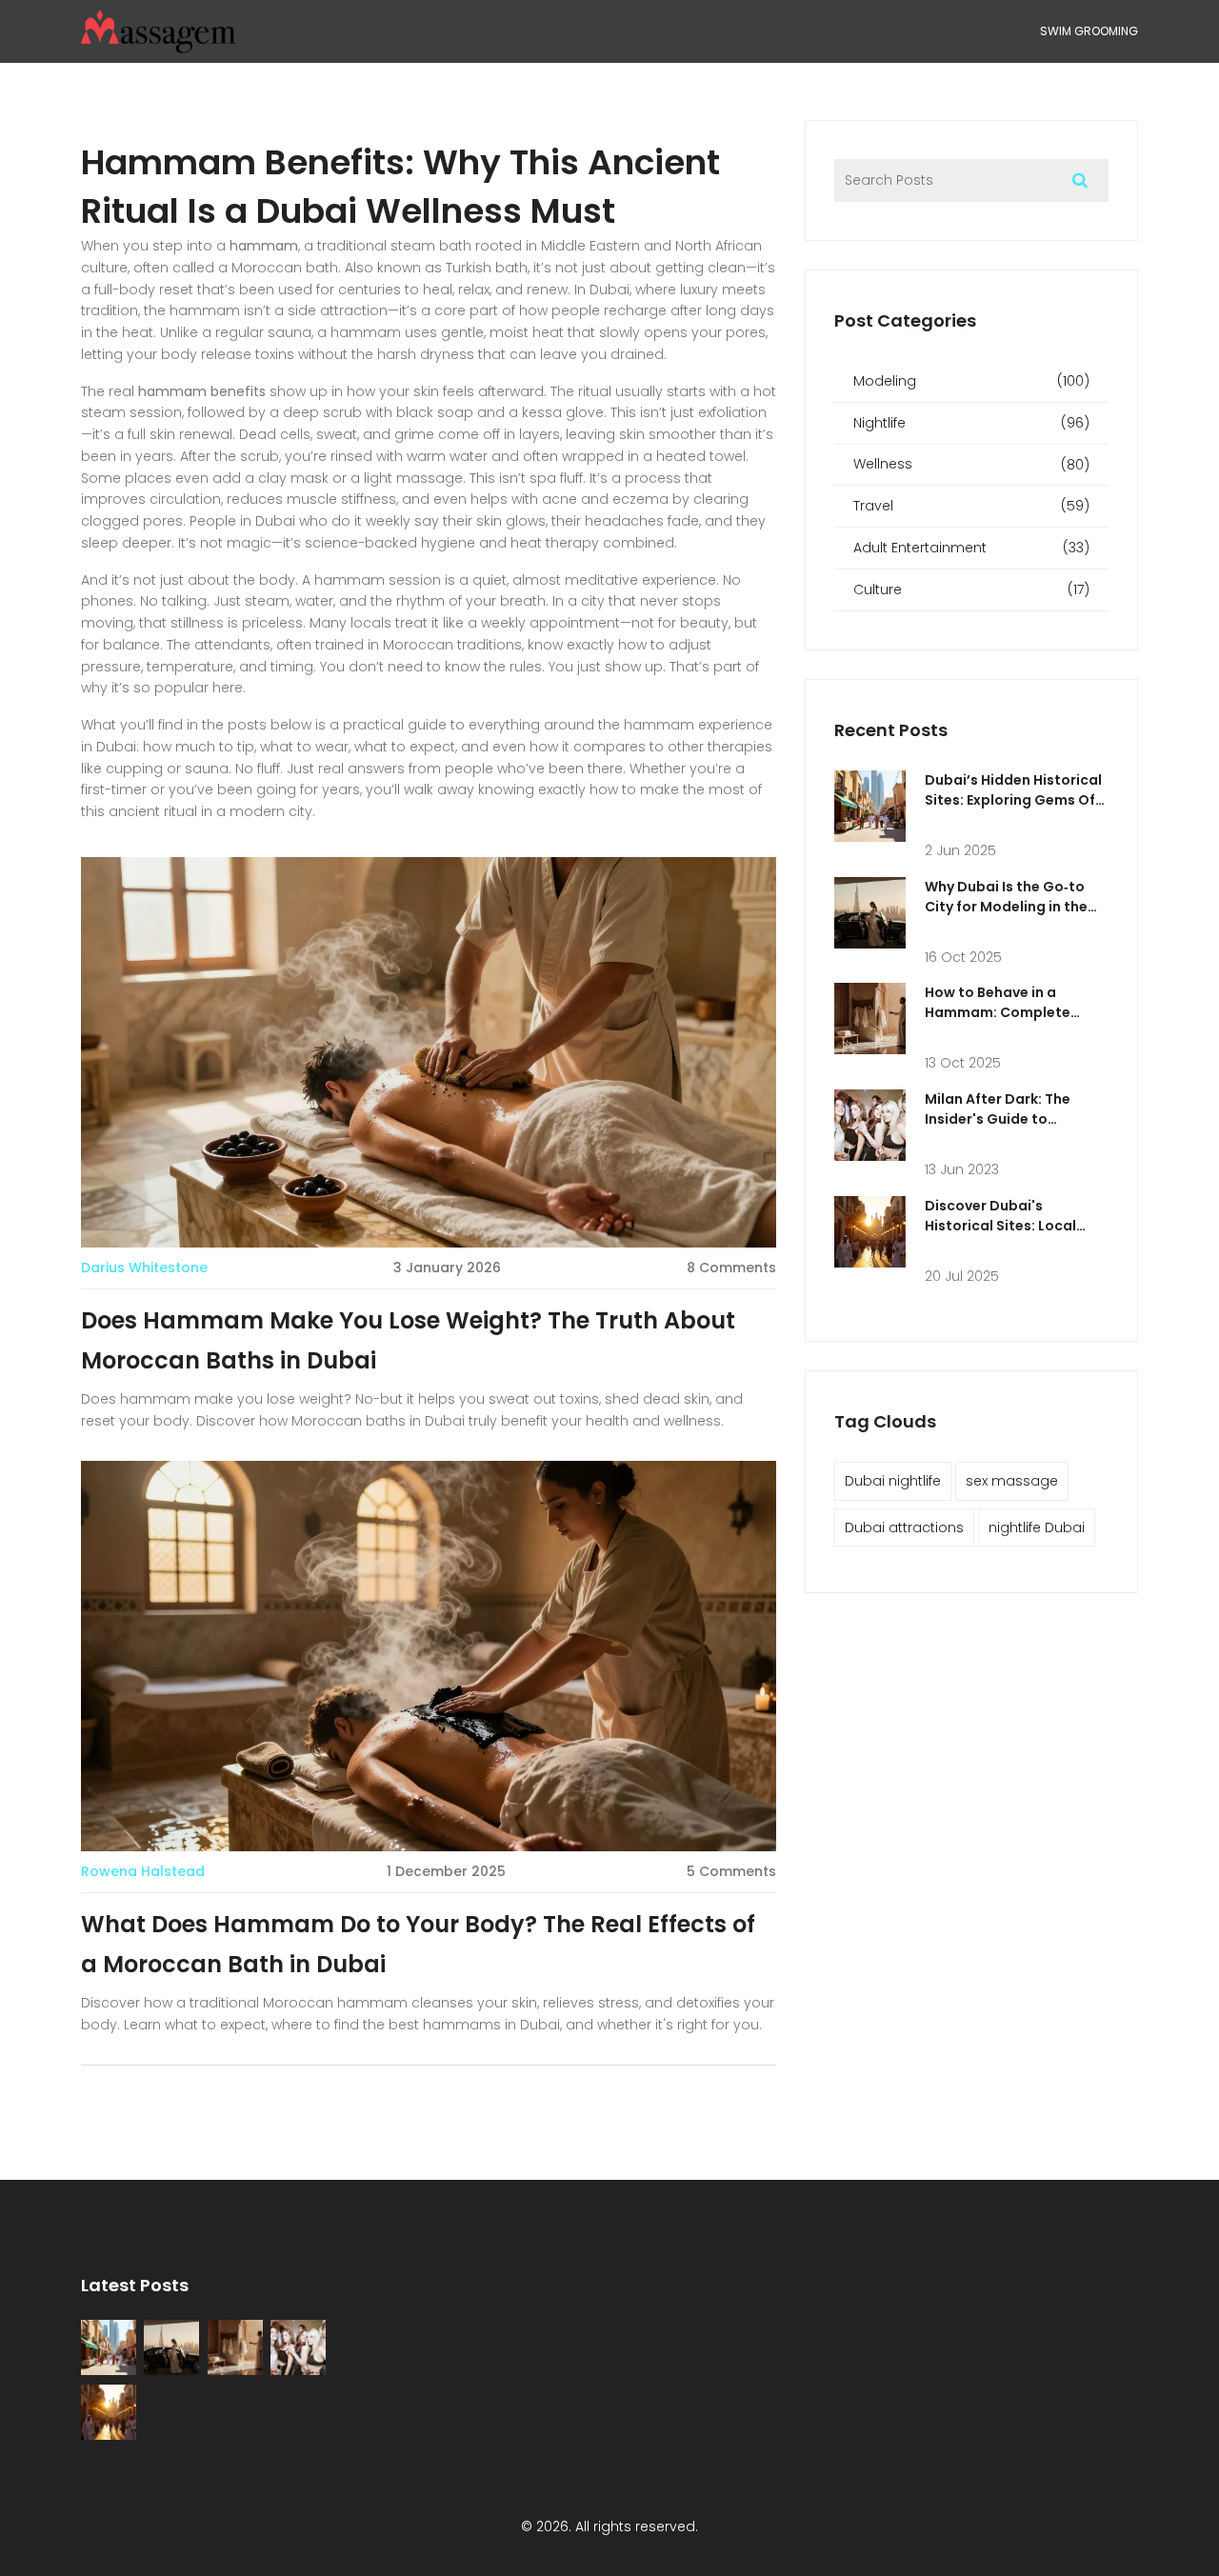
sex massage (1012, 1481)
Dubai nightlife (893, 1481)
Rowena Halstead (143, 1871)
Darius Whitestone (144, 1268)
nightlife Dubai (1037, 1528)
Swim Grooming (1089, 31)
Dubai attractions (904, 1528)
